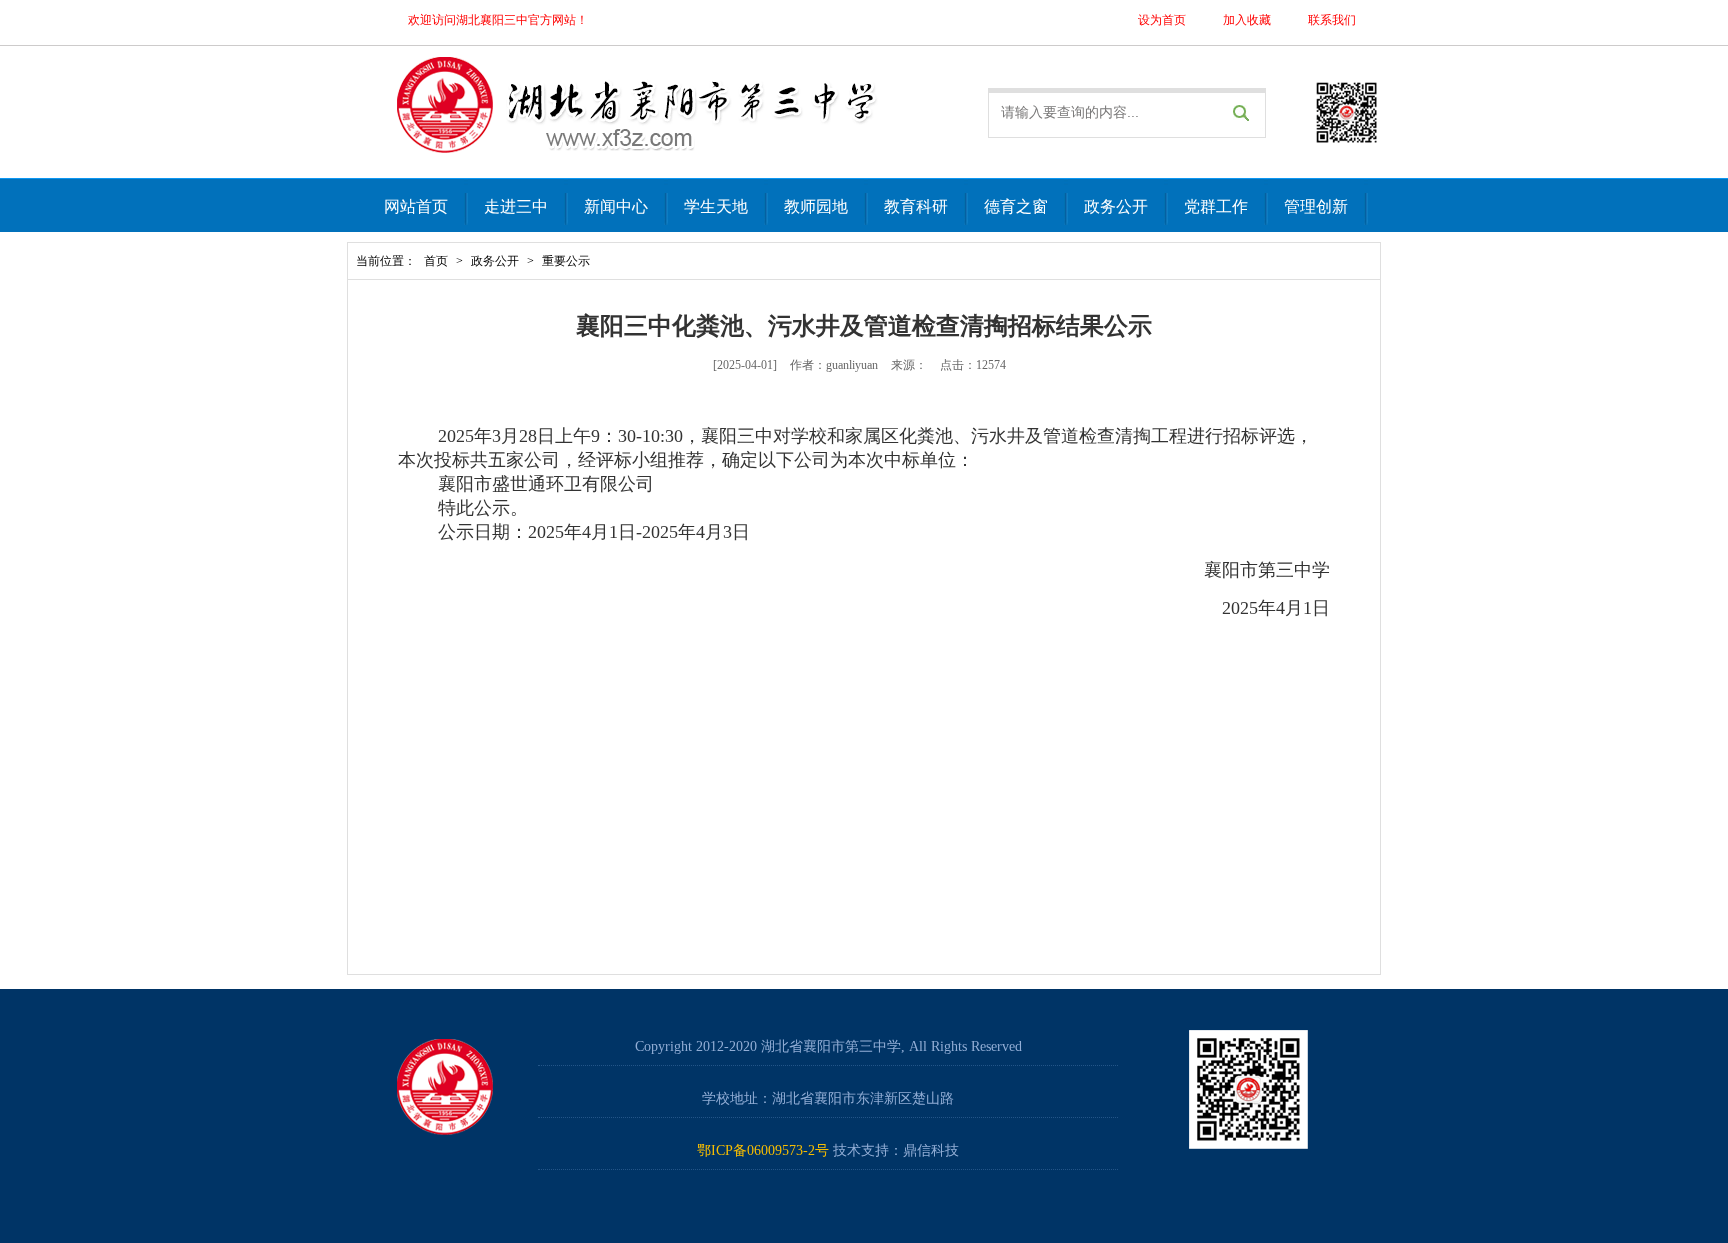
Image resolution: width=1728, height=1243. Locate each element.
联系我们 (1332, 20)
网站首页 (416, 206)
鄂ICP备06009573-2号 (763, 1150)
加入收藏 (1247, 20)
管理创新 (1316, 206)
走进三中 (516, 206)
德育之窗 (1016, 206)
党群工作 (1216, 206)
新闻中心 (616, 206)
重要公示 (566, 261)
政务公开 (1116, 206)
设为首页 (1162, 20)
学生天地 (716, 206)
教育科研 (916, 206)
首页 (436, 261)
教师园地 (816, 206)
